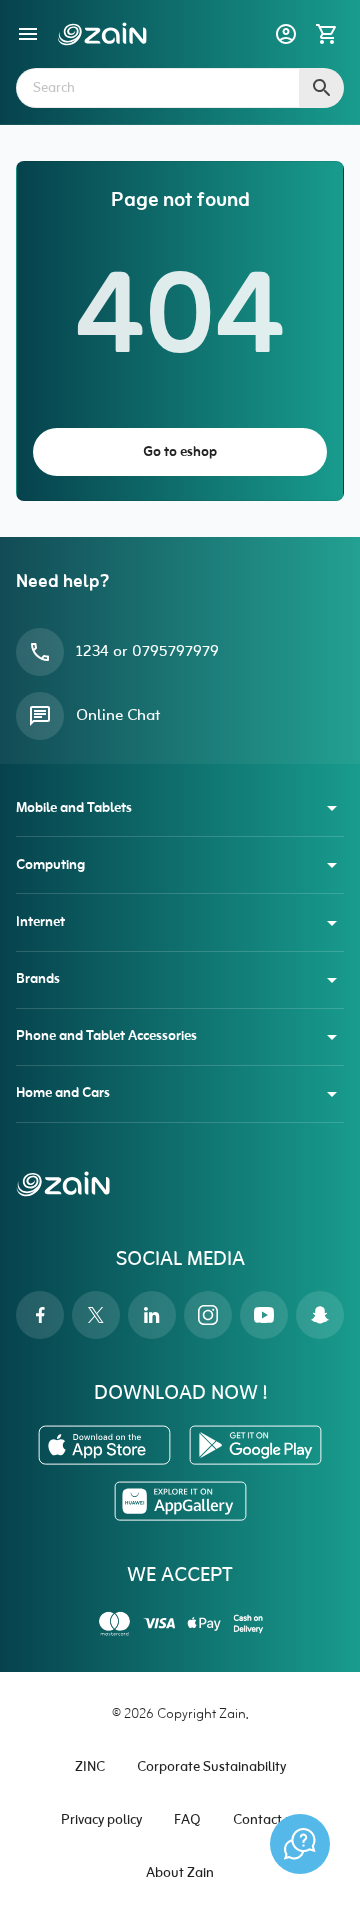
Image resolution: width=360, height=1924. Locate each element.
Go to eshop (180, 452)
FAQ (187, 1820)
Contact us (266, 1820)
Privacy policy (101, 1820)
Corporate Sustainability (211, 1767)
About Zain (180, 1873)
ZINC (90, 1767)
